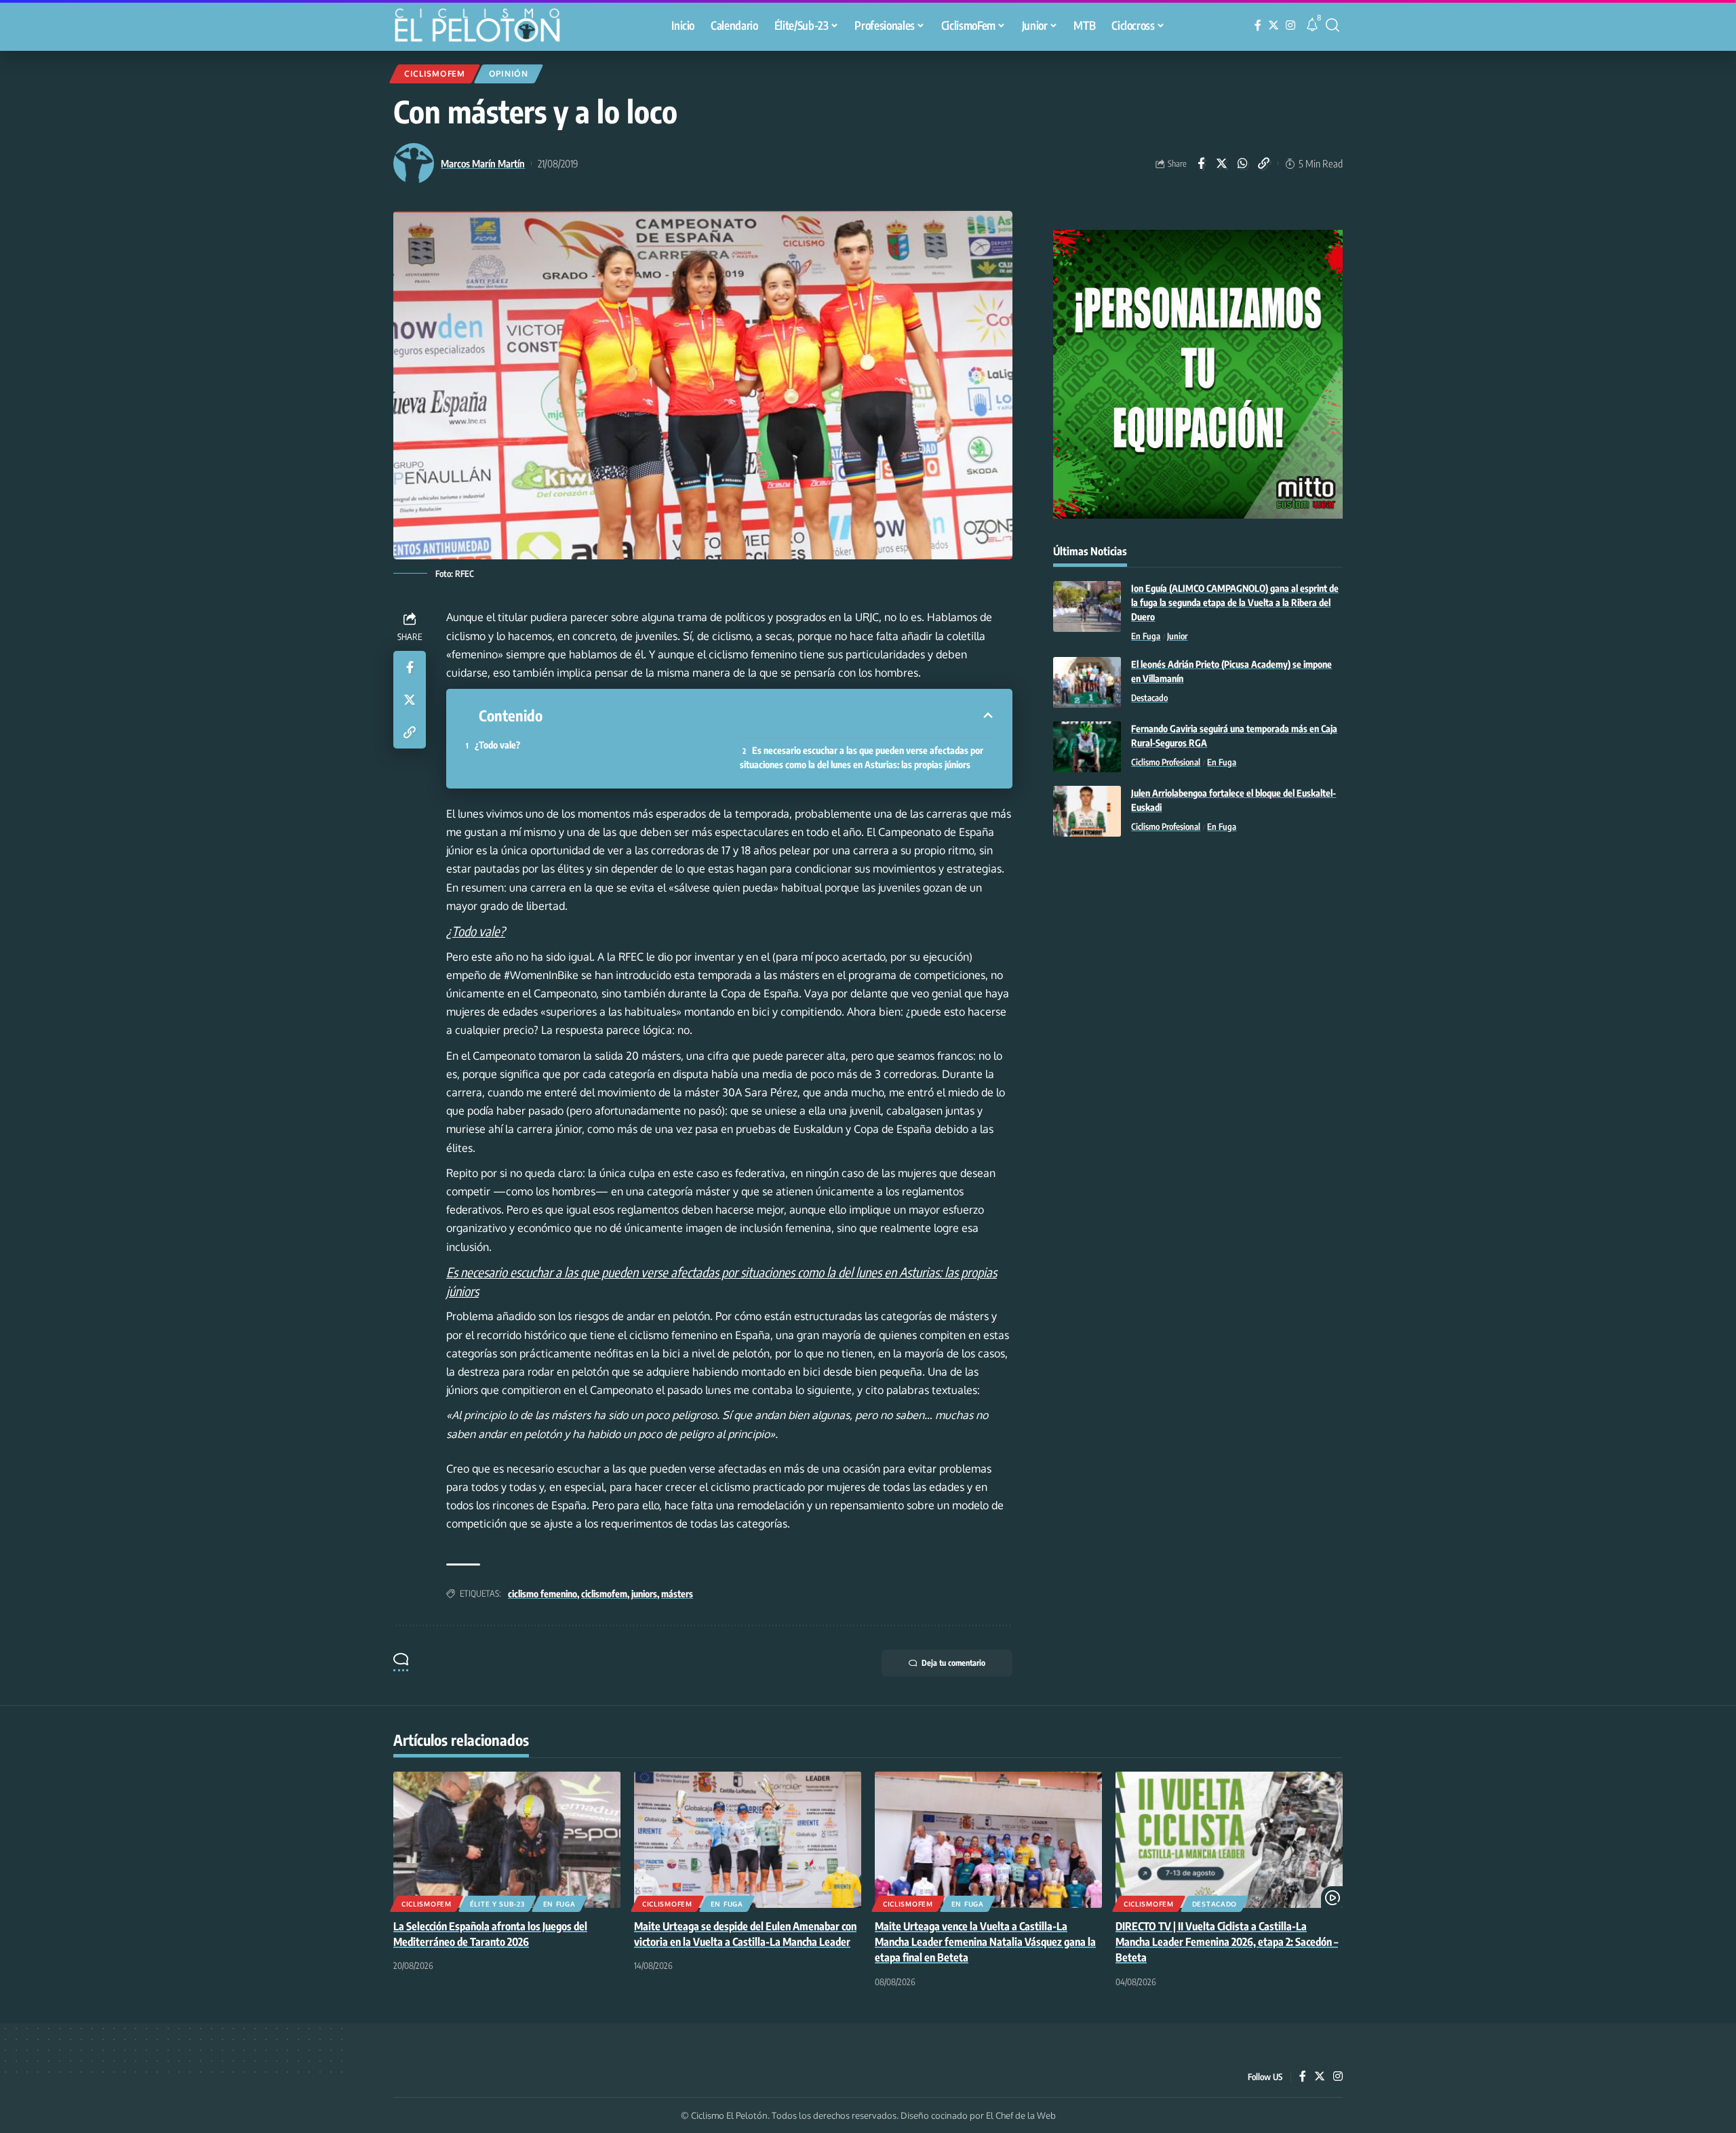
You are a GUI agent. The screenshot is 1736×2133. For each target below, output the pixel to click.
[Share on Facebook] (1201, 163)
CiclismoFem (435, 74)
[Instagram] (1290, 25)
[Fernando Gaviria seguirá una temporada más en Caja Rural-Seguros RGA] (1087, 747)
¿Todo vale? (497, 745)
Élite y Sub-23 (497, 1904)
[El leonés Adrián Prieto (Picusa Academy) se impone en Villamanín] (1087, 682)
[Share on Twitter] (1222, 163)
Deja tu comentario (953, 1663)
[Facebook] (1258, 25)
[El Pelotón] (484, 27)
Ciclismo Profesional (1166, 762)
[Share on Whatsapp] (1243, 163)
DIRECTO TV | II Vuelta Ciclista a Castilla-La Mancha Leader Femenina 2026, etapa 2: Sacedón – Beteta (1227, 1942)
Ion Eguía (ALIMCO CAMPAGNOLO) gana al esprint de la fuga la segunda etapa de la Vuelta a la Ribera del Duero (1235, 602)
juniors (644, 1594)
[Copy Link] (1264, 163)
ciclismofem (604, 1594)
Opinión (509, 74)
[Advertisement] (1198, 959)
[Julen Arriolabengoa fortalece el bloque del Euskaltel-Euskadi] (1087, 811)
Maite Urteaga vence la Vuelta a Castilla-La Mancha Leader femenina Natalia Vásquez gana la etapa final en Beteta (985, 1942)
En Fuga (1146, 636)
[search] (1333, 25)
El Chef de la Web (1021, 2115)
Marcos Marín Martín (483, 163)
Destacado (1149, 698)
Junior (1177, 636)
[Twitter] (1274, 25)
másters (677, 1594)
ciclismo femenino (542, 1594)
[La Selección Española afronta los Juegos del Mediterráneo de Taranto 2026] (507, 1840)
